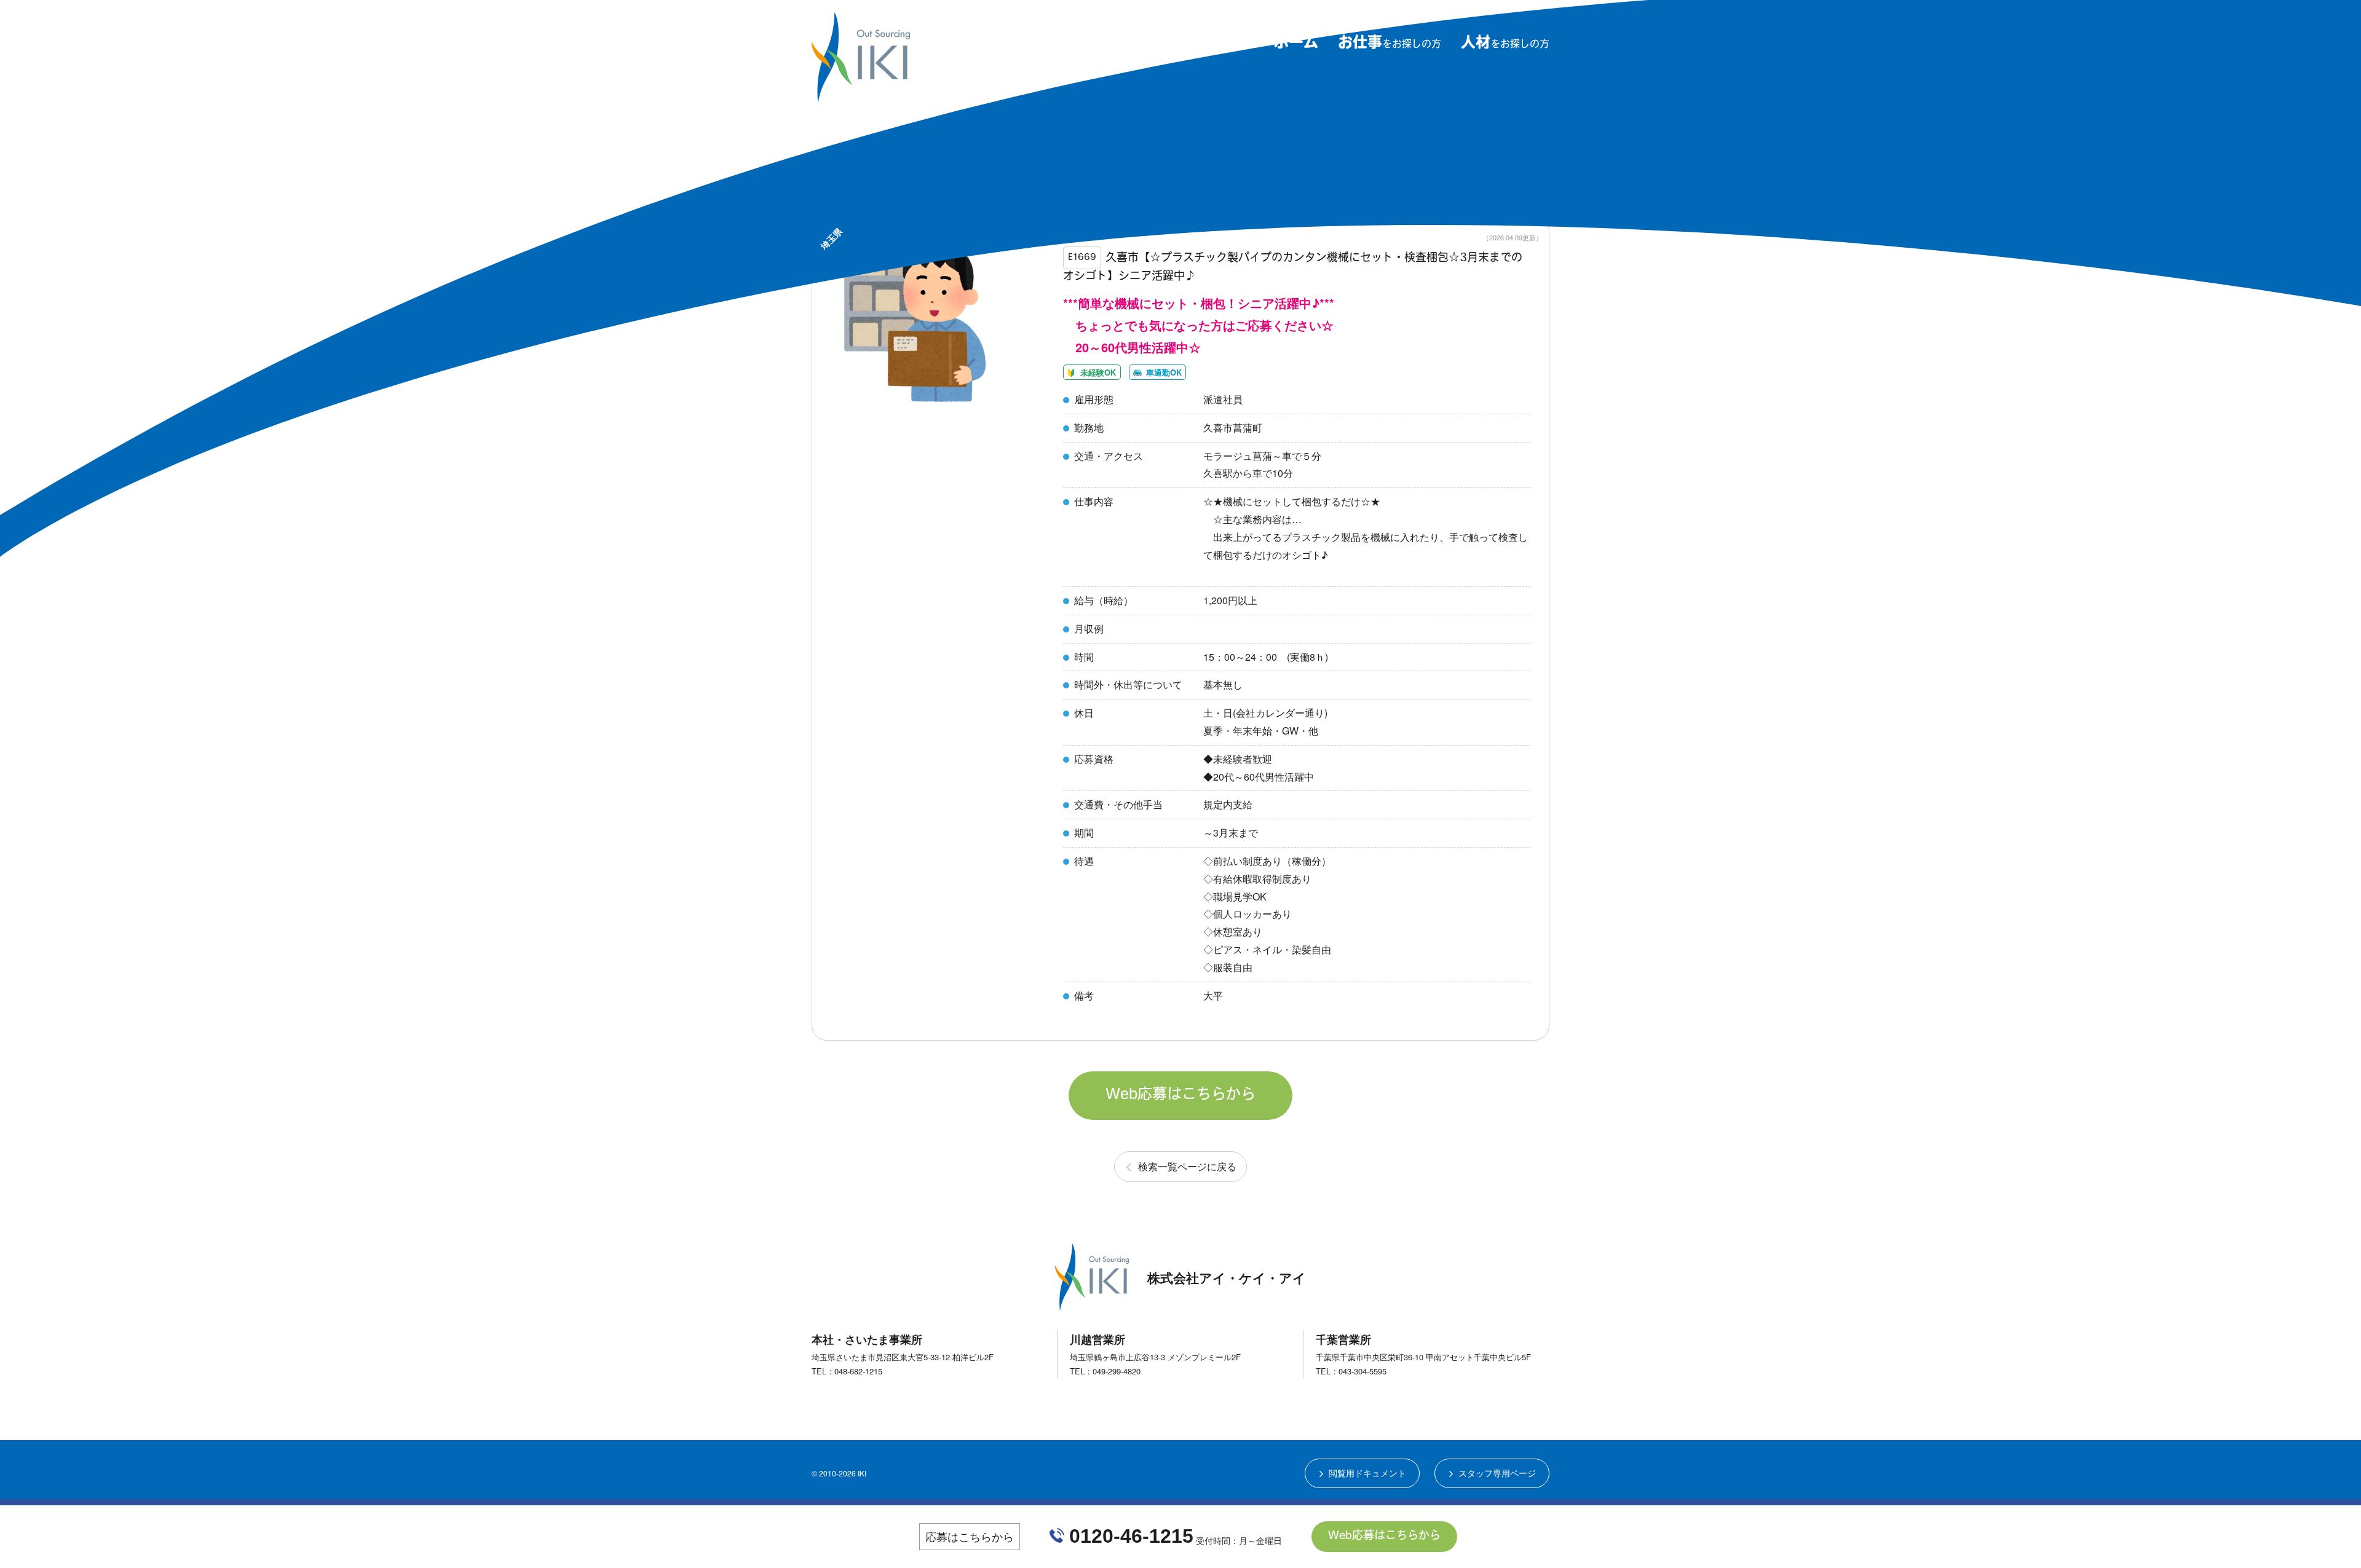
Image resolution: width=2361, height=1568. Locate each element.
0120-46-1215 (1131, 1536)
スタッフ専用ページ (1497, 1473)
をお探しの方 (1390, 45)
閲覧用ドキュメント (1367, 1473)
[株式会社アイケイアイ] (861, 97)
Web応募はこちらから (1180, 1095)
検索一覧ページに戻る (1187, 1166)
